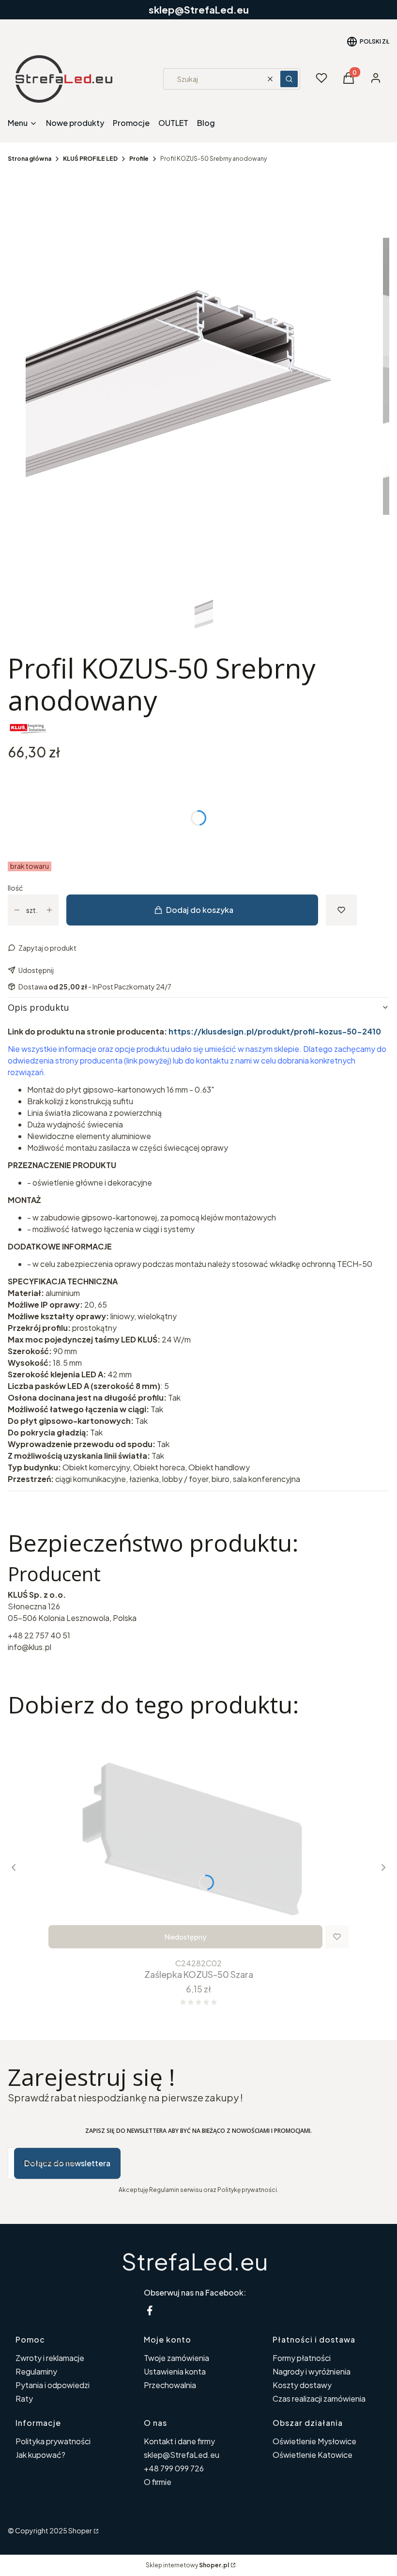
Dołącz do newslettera (67, 2163)
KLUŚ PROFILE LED (90, 159)
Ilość (15, 888)
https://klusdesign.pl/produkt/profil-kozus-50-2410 (275, 1031)
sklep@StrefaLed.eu (182, 2455)
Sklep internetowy (187, 2565)
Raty (24, 2399)
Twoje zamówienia (176, 2358)
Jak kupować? (40, 2455)
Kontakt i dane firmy (179, 2441)
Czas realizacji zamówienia (319, 2399)
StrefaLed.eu (195, 2261)
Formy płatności (302, 2358)
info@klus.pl (30, 1647)
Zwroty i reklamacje (50, 2358)
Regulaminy (36, 2371)
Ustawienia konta (175, 2371)
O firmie (158, 2482)
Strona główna (30, 159)
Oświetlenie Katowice (313, 2455)
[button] (289, 79)
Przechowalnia (170, 2385)
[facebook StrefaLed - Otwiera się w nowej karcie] (150, 2310)
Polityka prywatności (53, 2441)
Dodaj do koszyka (200, 910)
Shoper (80, 2530)
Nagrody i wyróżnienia (312, 2371)
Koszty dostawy (302, 2385)
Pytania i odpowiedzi (53, 2385)
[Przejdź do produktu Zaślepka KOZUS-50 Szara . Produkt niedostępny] (198, 1841)
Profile (139, 159)
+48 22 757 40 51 (39, 1635)
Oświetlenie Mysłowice (314, 2441)
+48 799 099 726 (174, 2468)
